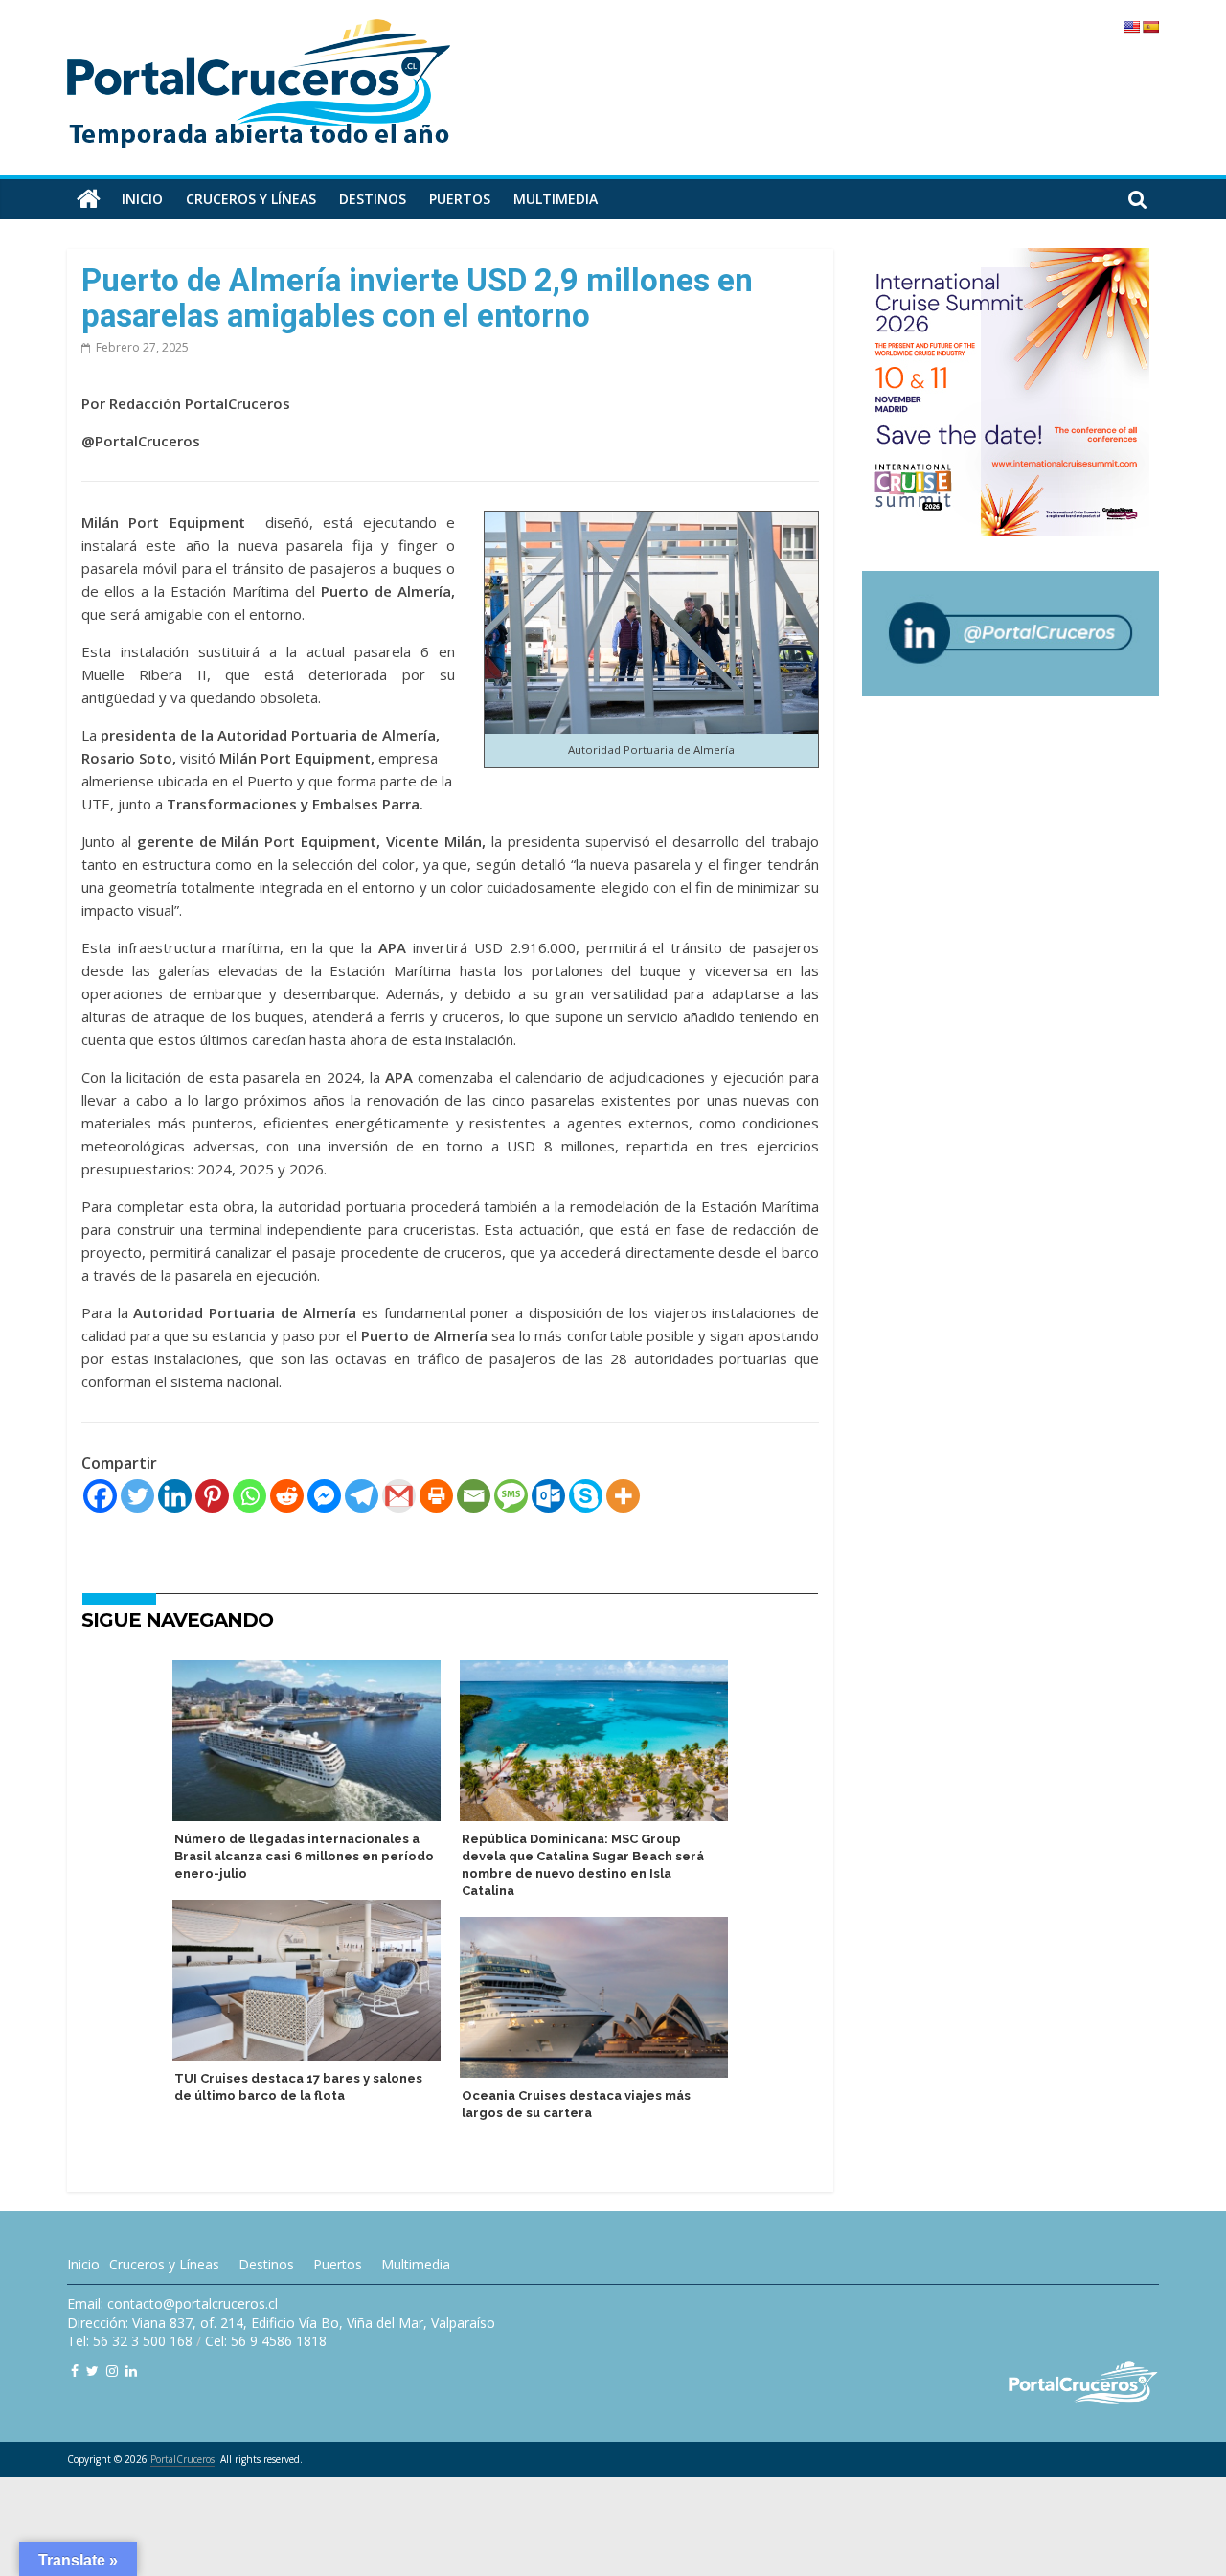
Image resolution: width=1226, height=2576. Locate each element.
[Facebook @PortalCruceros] (75, 2371)
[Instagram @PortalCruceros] (112, 2371)
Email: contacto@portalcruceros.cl (172, 2303)
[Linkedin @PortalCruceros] (131, 2371)
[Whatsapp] (250, 1496)
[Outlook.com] (548, 1496)
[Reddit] (287, 1496)
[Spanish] (1150, 27)
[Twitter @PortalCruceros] (92, 2371)
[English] (1131, 27)
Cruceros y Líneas (164, 2264)
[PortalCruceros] (89, 199)
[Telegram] (362, 1496)
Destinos (373, 199)
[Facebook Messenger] (324, 1496)
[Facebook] (100, 1496)
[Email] (474, 1496)
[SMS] (511, 1496)
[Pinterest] (212, 1496)
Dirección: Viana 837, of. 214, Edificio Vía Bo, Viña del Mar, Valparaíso (281, 2323)
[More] (623, 1496)
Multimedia (556, 199)
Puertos (460, 199)
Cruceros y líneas (251, 199)
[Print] (436, 1496)
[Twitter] (137, 1496)
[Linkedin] (175, 1496)
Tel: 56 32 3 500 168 (130, 2341)
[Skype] (586, 1496)
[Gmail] (399, 1496)
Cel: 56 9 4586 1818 (266, 2341)
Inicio (142, 199)
